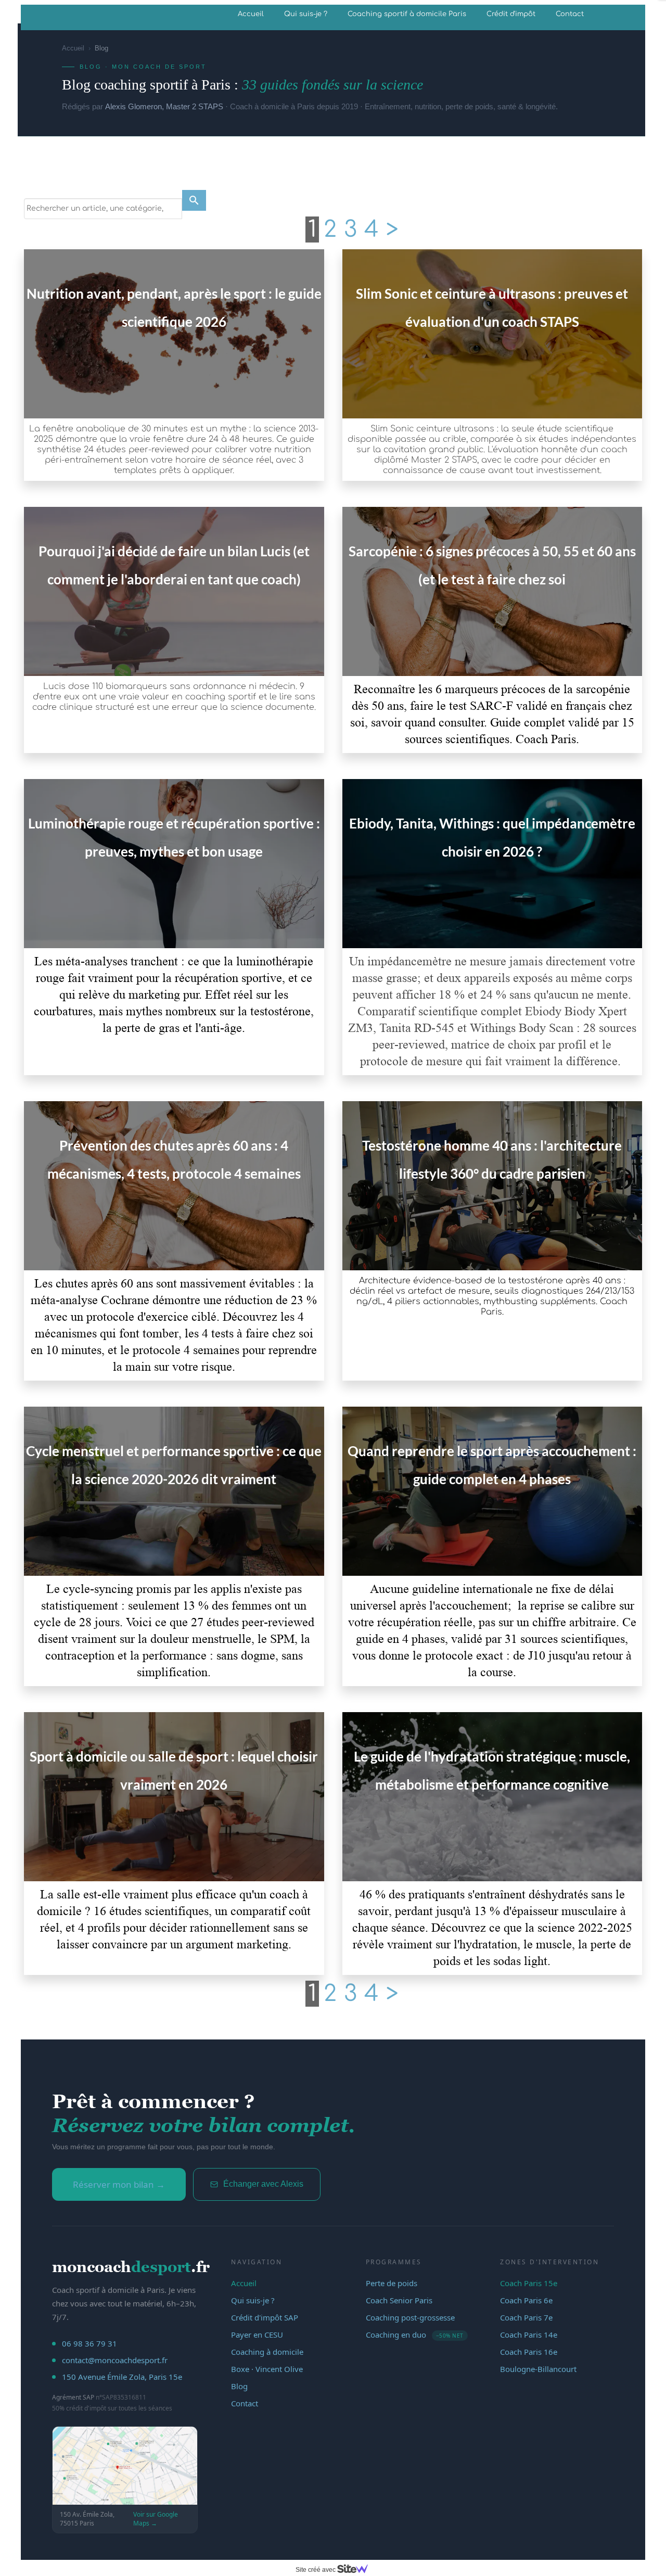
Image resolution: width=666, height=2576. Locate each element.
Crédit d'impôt (511, 14)
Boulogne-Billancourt (538, 2369)
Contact (570, 14)
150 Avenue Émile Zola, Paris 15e (122, 2377)
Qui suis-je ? (306, 14)
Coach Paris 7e (526, 2317)
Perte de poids (392, 2283)
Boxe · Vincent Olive (267, 2369)
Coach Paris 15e (529, 2283)
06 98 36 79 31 (89, 2343)
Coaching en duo (415, 2335)
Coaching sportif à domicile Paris (407, 14)
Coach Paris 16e (529, 2352)
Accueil (251, 14)
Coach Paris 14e (529, 2335)
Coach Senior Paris (399, 2300)
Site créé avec (316, 2570)
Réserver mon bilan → (119, 2184)
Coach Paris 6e (526, 2300)
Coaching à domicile (267, 2352)
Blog (239, 2386)
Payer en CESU (257, 2335)
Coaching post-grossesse (410, 2317)
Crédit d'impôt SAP (265, 2317)
